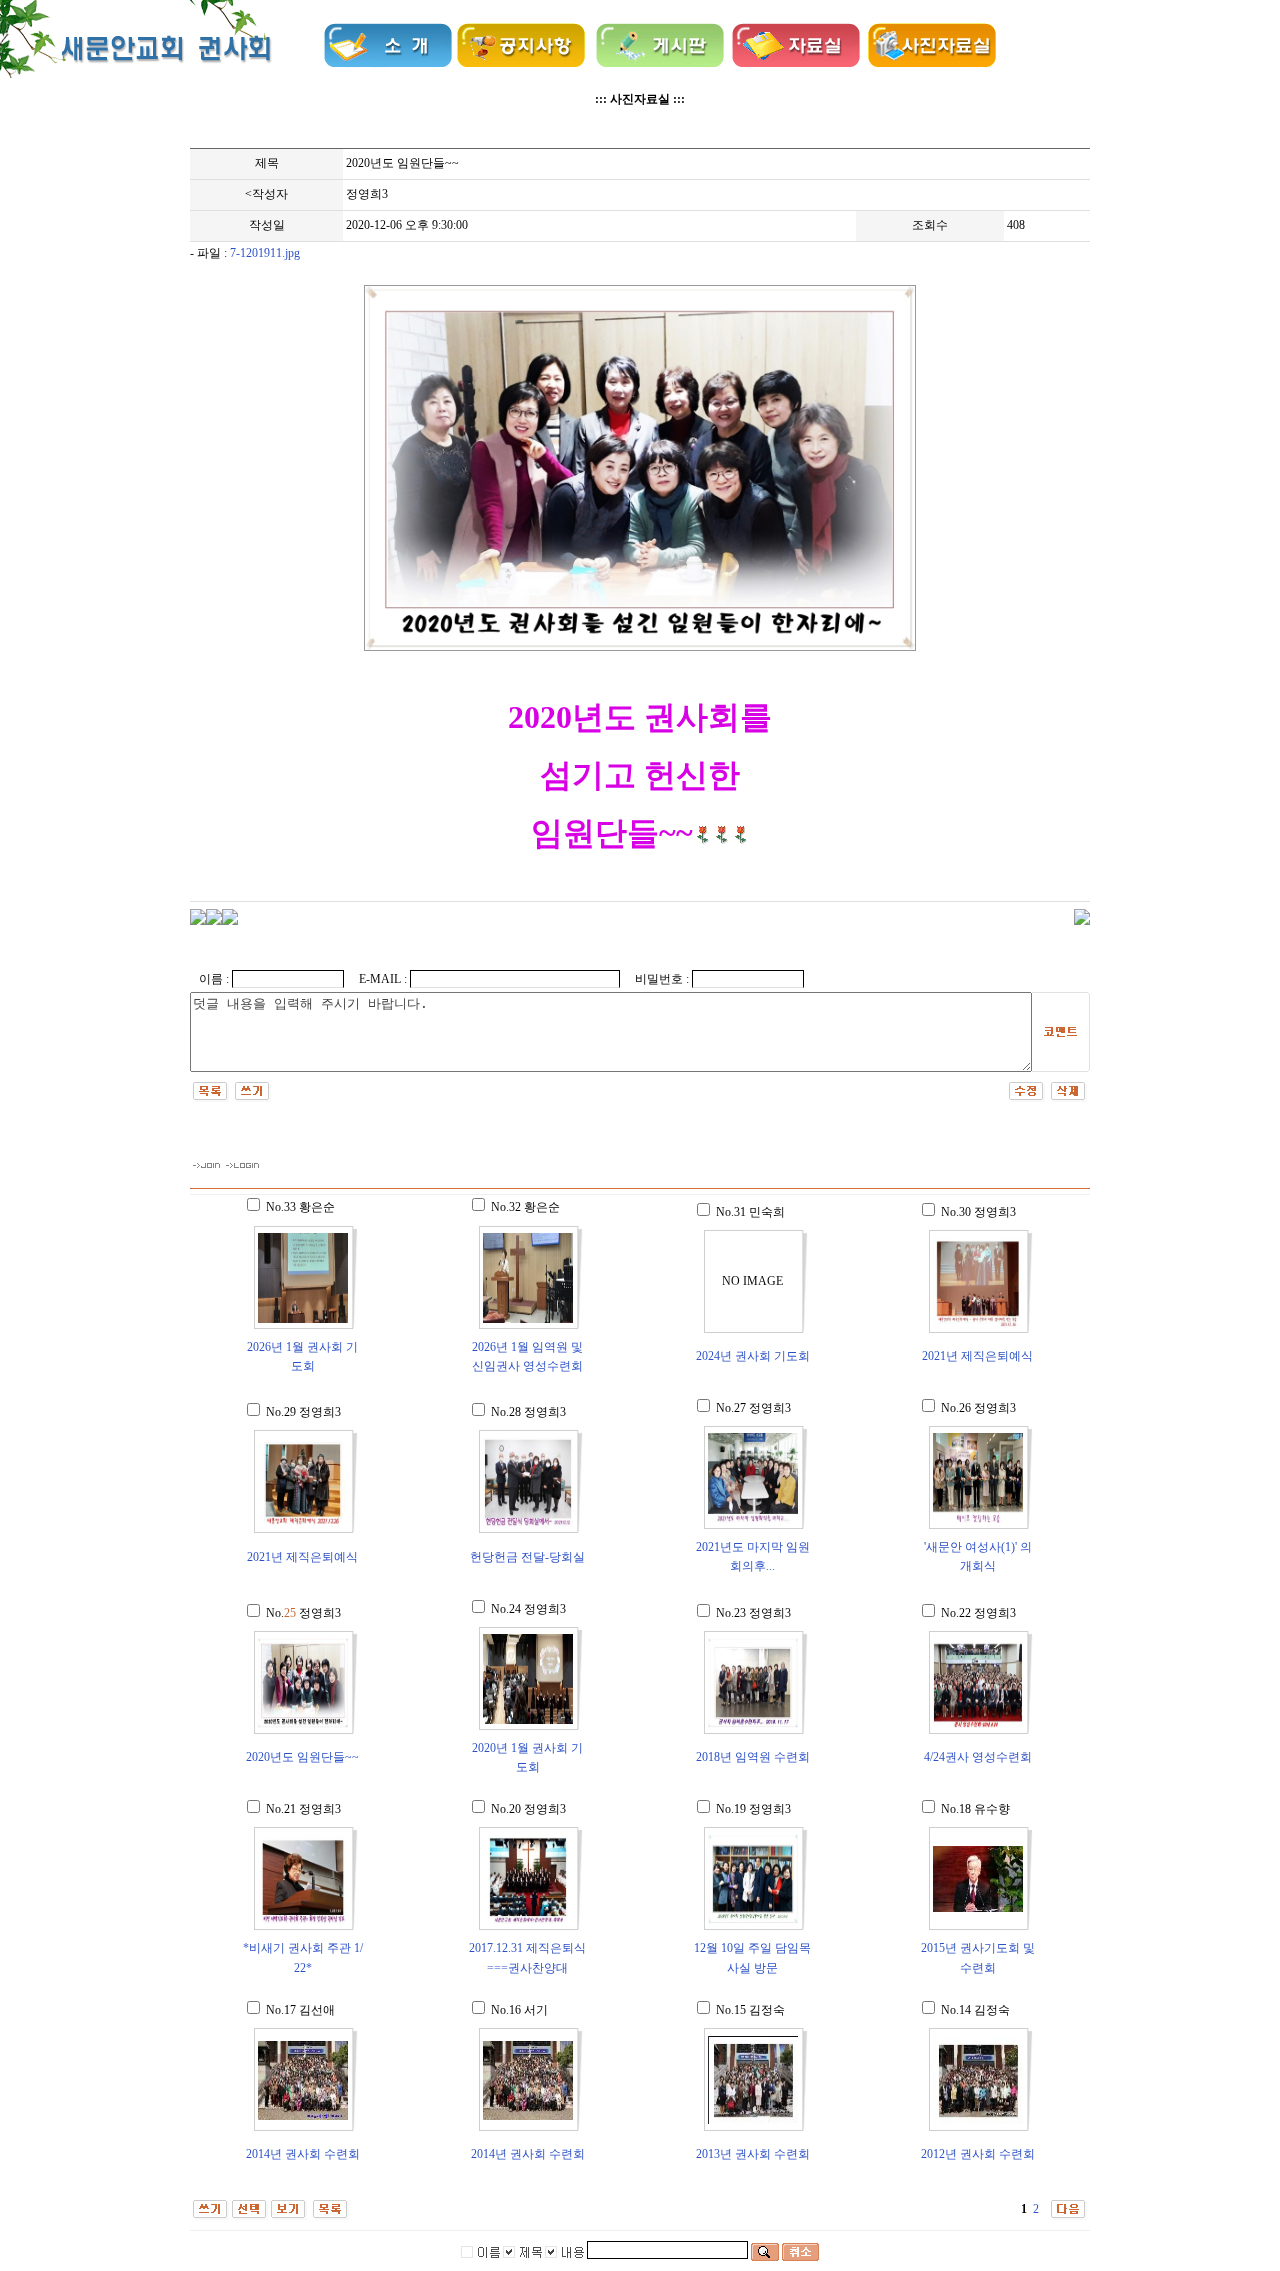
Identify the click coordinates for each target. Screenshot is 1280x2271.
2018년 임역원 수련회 (753, 1757)
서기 (536, 2010)
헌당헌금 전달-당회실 (527, 1557)
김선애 (317, 2010)
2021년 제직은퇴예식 (977, 1356)
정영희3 (367, 194)
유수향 (992, 1809)
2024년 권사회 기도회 (753, 1356)
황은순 (317, 1207)
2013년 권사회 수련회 (753, 2154)
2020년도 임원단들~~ (302, 1757)
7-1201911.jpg (265, 253)
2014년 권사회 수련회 (303, 2154)
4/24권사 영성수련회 (978, 1757)
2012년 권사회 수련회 (978, 2154)
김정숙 (767, 2010)
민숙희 (767, 1212)
